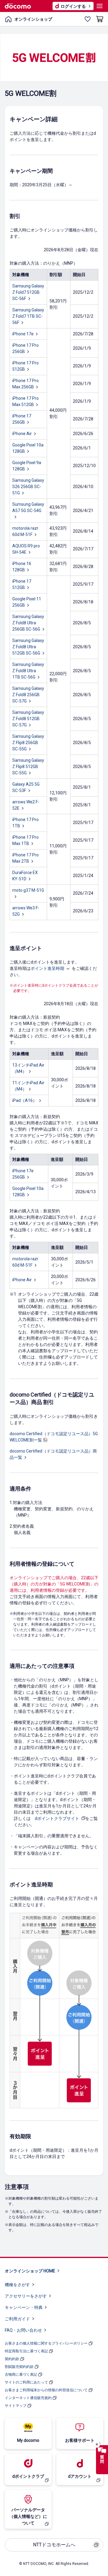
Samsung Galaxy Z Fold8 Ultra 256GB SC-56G (28, 623)
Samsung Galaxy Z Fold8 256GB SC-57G (28, 695)
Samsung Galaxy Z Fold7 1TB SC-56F (28, 316)
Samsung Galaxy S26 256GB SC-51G (28, 487)
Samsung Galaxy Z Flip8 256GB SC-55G (28, 743)
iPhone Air (22, 434)
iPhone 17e (23, 334)
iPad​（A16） (25, 1100)
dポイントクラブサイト (57, 1818)
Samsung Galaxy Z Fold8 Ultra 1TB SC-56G (28, 671)
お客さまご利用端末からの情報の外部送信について (46, 2390)
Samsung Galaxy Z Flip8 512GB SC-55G (28, 767)
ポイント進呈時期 (47, 968)
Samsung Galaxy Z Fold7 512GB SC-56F (28, 292)
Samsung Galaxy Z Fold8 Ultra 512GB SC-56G (28, 647)
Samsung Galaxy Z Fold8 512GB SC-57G (28, 719)
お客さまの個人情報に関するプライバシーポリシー (46, 2343)
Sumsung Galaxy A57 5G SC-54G (28, 507)
